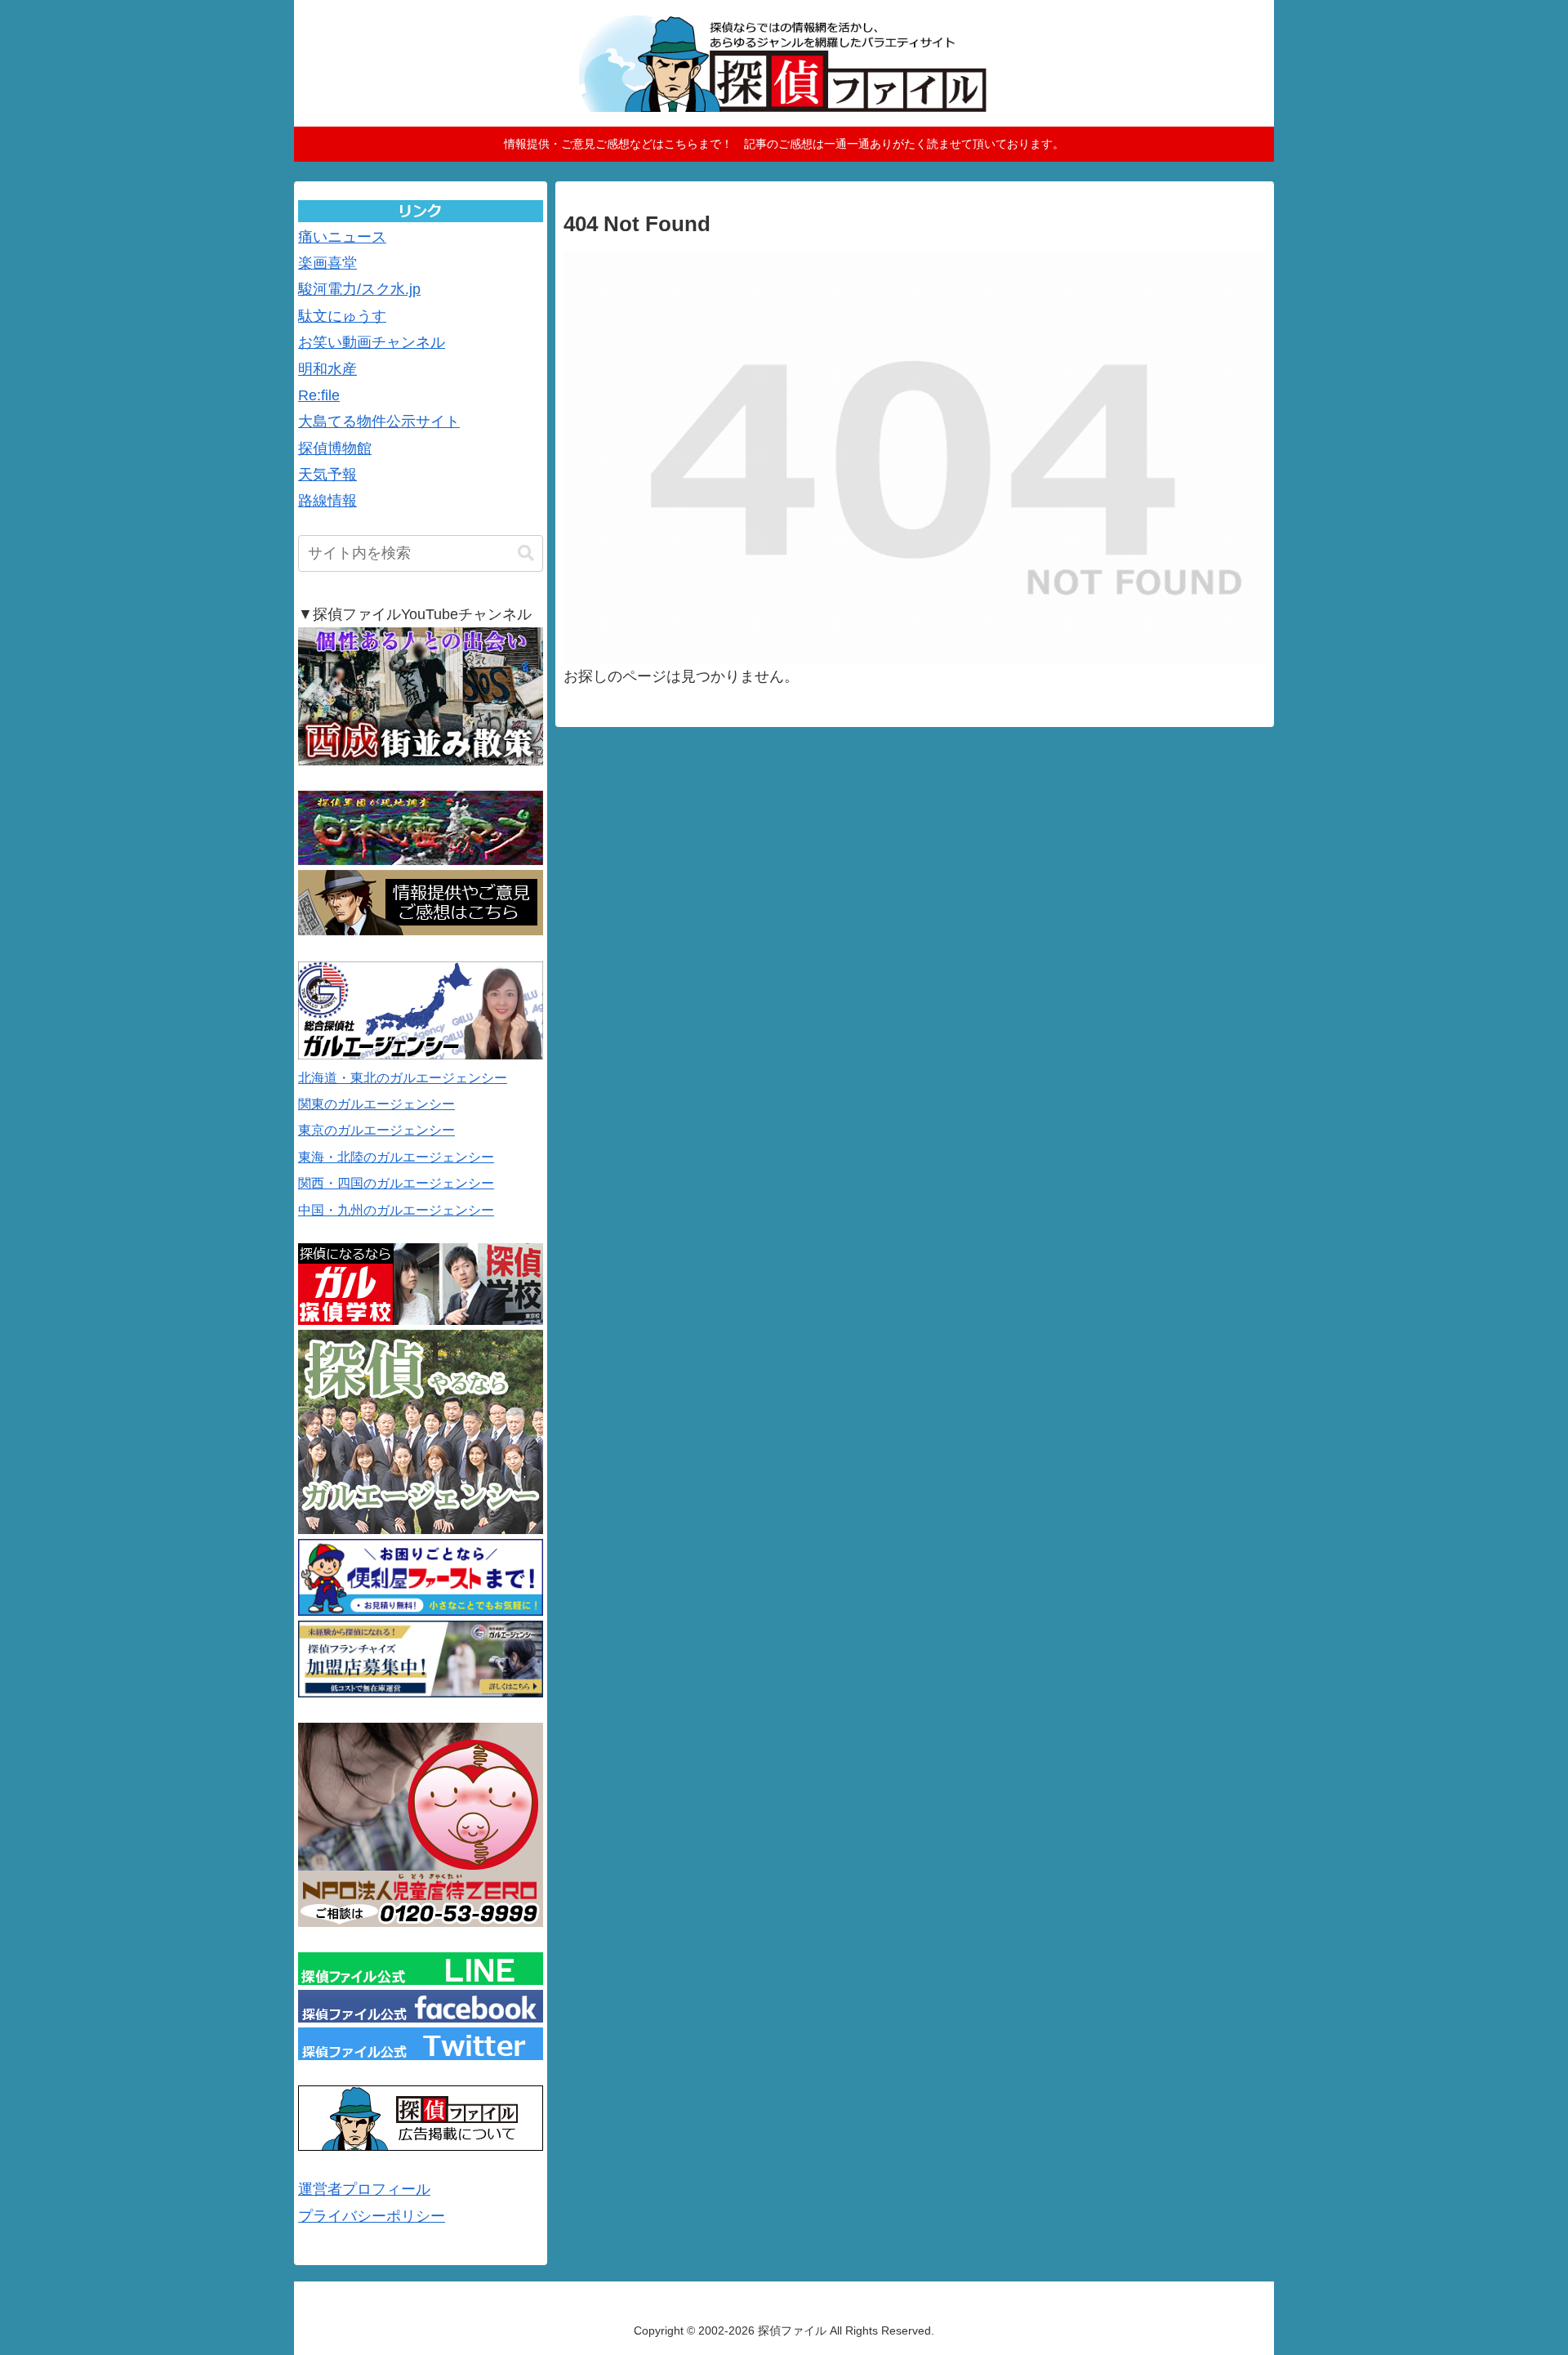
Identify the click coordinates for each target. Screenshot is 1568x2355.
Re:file (319, 395)
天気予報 (327, 475)
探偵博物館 (335, 448)
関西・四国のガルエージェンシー (396, 1183)
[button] (526, 553)
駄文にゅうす (342, 316)
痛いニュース (342, 237)
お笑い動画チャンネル (372, 342)
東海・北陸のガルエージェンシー (396, 1157)
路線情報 (327, 501)
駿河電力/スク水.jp (359, 289)
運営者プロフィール (364, 2189)
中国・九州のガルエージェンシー (396, 1210)
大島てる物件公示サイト (379, 421)
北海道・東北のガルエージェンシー (403, 1078)
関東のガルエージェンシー (376, 1104)
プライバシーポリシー (372, 2216)
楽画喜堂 (327, 263)
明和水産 (327, 369)
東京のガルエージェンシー (376, 1130)
